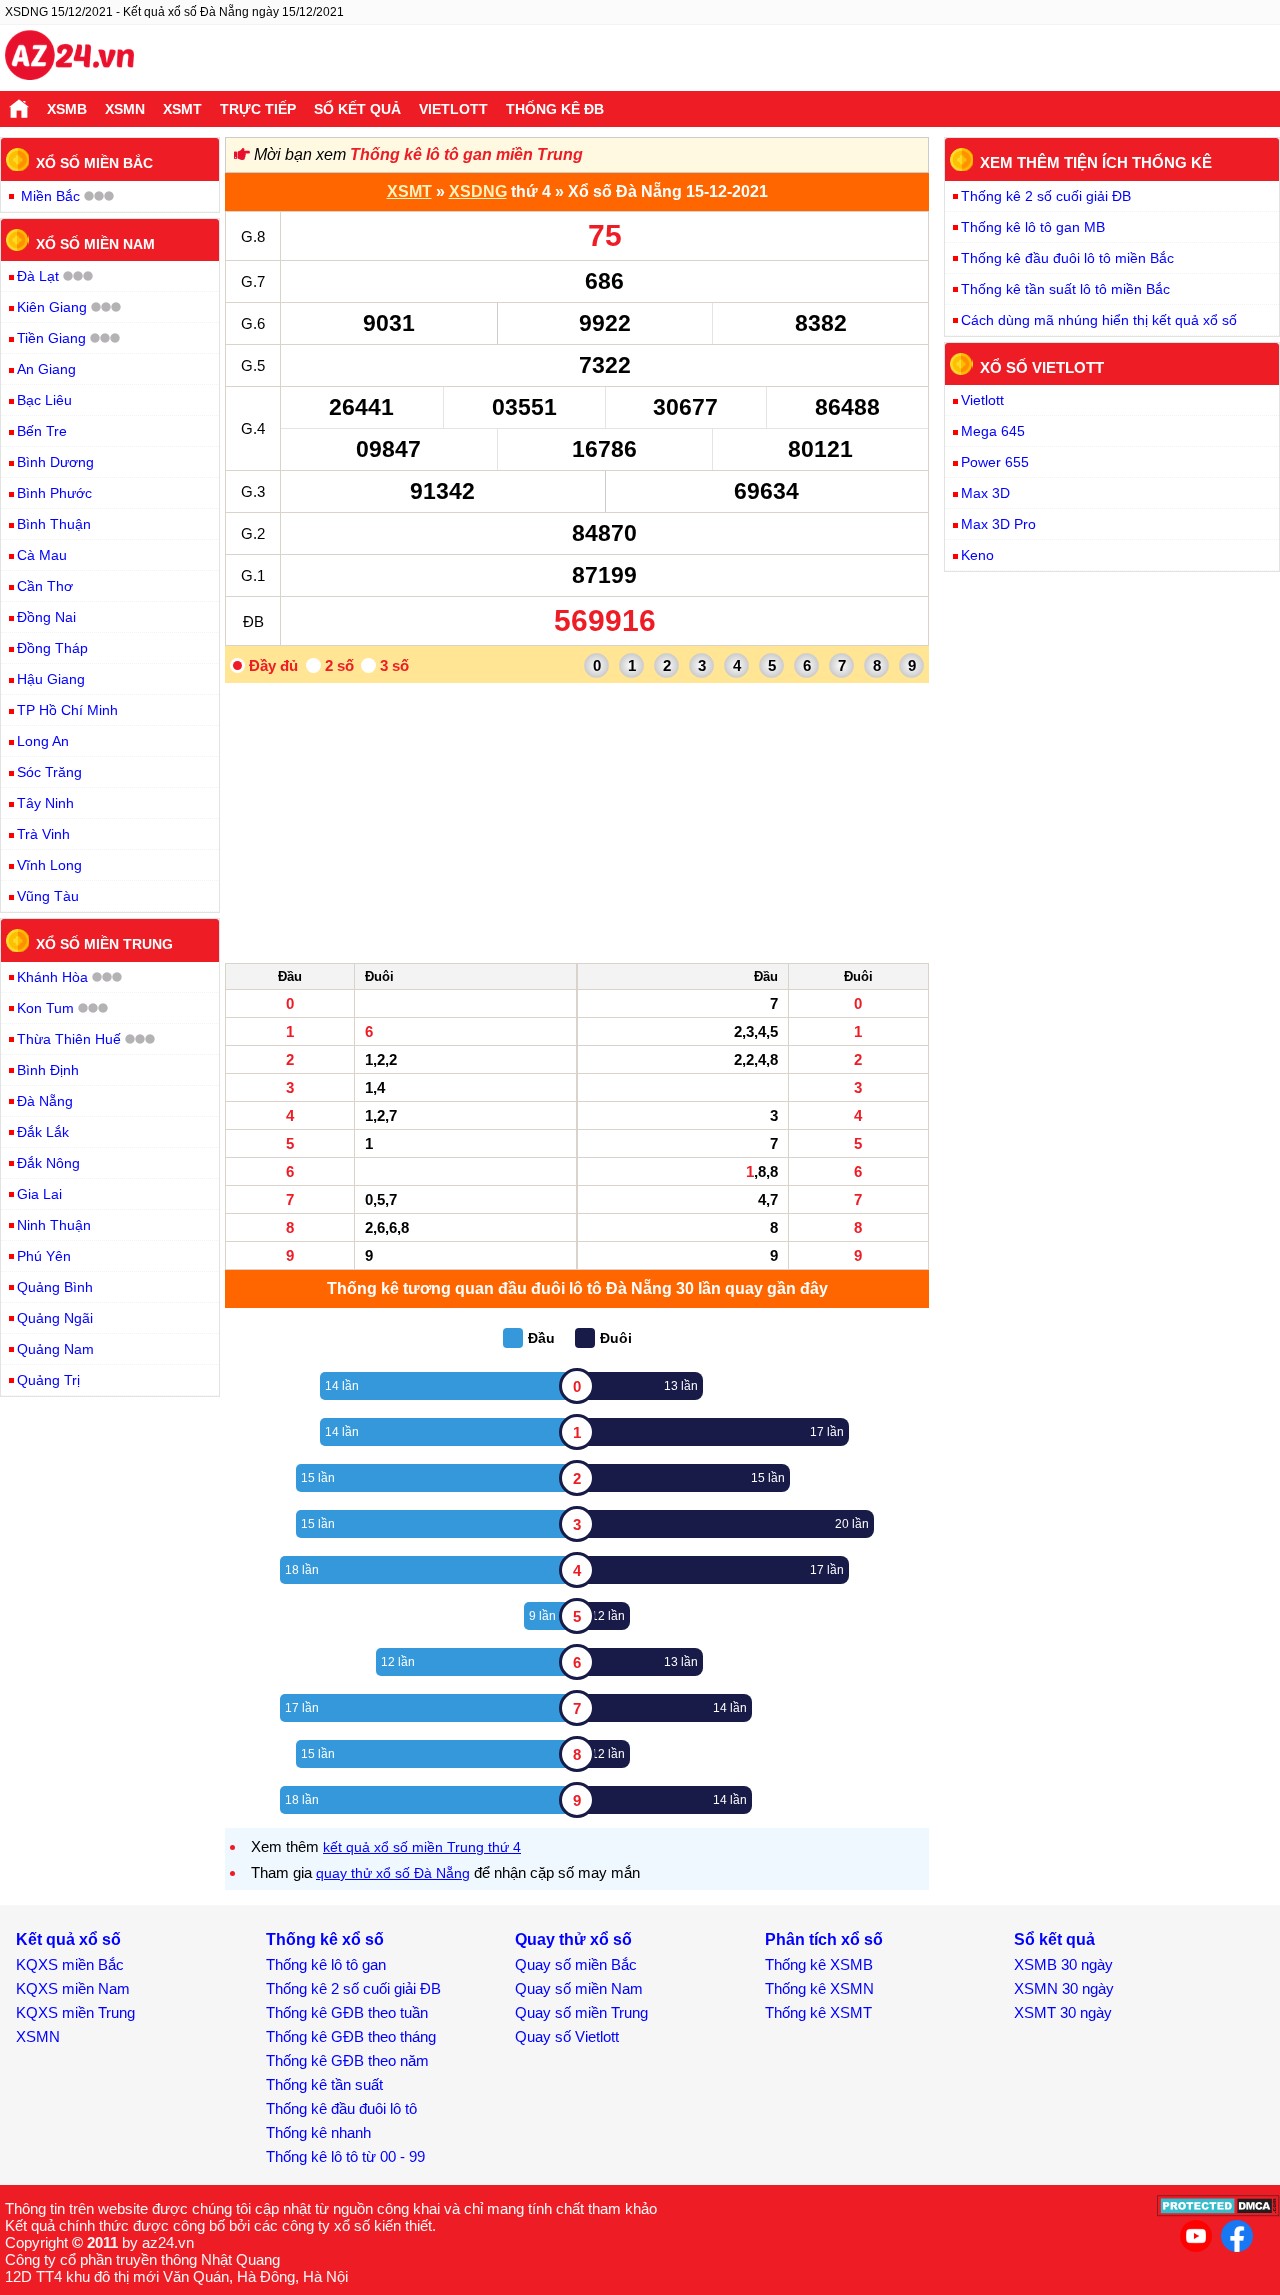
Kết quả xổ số (68, 1939)
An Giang (46, 369)
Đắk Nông (48, 1163)
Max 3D (985, 493)
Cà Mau (42, 555)
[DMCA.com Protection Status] (1218, 2211)
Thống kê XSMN (819, 1988)
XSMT (182, 109)
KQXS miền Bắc (70, 1964)
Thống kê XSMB (819, 1964)
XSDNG (478, 191)
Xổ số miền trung (104, 944)
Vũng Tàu (48, 896)
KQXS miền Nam (73, 1988)
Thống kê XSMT (818, 2012)
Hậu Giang (51, 679)
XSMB (67, 109)
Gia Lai (39, 1194)
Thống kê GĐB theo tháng (351, 2036)
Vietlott (453, 109)
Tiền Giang (51, 338)
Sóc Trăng (49, 772)
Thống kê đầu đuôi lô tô (341, 2108)
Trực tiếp (258, 109)
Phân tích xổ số (824, 1939)
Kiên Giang (52, 307)
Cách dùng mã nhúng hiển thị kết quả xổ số (1099, 320)
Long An (43, 741)
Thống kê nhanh (318, 2132)
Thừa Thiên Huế (69, 1039)
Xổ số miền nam (95, 243)
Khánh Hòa (52, 977)
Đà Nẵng (45, 1101)
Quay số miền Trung (581, 2012)
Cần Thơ (45, 586)
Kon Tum (45, 1008)
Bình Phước (54, 493)
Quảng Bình (55, 1287)
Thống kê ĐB (555, 109)
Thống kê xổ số (325, 1939)
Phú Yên (44, 1256)
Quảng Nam (55, 1349)
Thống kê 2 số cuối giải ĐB (1046, 196)
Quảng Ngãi (55, 1318)
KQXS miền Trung (75, 2012)
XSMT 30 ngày (1063, 2012)
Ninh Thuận (54, 1225)
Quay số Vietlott (567, 2036)
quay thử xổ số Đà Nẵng (393, 1873)
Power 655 (995, 462)
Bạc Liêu (44, 400)
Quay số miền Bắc (576, 1964)
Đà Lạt (38, 276)
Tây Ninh (45, 803)
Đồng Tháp (52, 648)
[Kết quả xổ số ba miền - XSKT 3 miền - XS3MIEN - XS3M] (69, 58)
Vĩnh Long (49, 865)
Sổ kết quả (357, 109)
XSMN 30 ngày (1064, 1988)
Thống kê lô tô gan (326, 1964)
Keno (977, 555)
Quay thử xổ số (573, 1939)
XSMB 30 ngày (1063, 1964)
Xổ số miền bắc (94, 163)
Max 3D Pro (998, 524)
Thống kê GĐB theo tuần (347, 2012)
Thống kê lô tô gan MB (1033, 227)
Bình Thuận (54, 524)
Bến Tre (42, 431)
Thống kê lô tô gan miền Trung (466, 154)
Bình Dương (55, 462)
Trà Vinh (43, 834)
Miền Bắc (50, 196)
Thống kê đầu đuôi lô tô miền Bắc (1067, 258)
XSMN (125, 109)
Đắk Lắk (43, 1132)
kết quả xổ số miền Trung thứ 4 (422, 1847)
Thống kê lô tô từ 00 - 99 (345, 2156)
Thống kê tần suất (324, 2084)
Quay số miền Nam (579, 1988)
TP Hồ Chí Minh (67, 710)
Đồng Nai (46, 617)
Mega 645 (993, 431)
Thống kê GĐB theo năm (347, 2060)
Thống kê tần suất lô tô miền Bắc (1065, 289)
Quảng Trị (48, 1380)
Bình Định (48, 1070)
